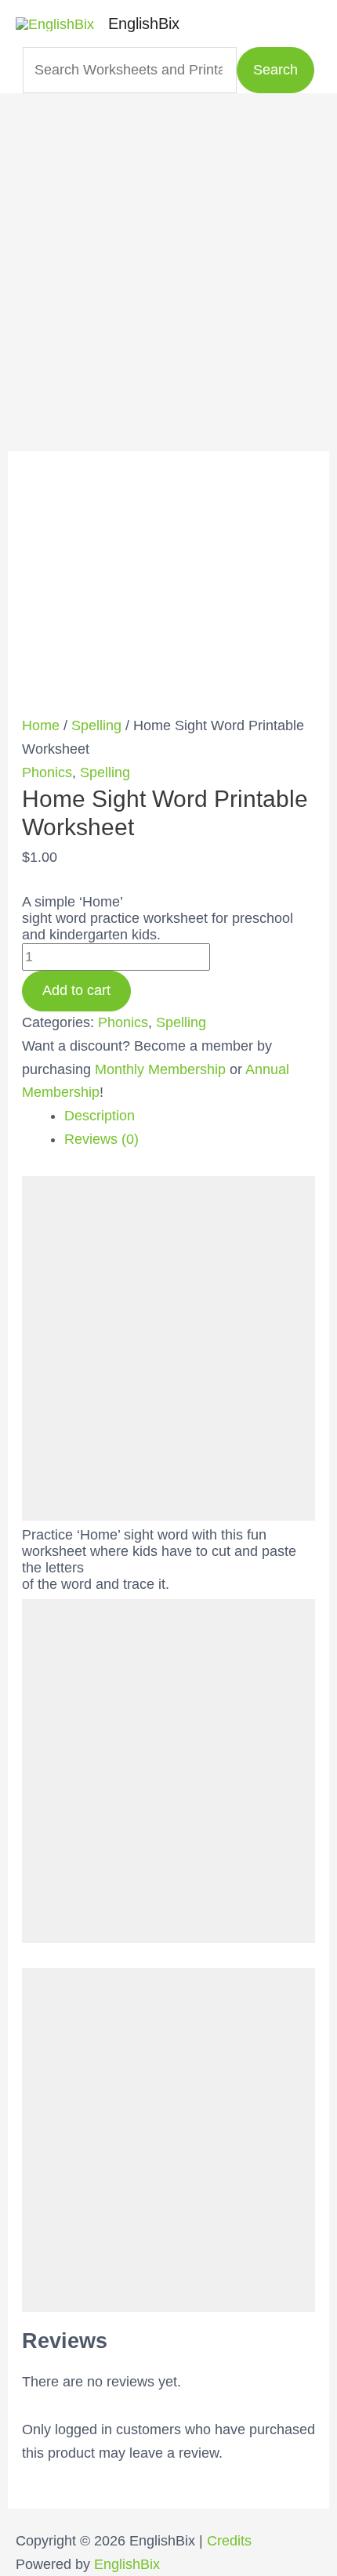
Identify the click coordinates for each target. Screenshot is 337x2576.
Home (41, 725)
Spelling (96, 725)
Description (100, 1116)
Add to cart (76, 990)
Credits (229, 2541)
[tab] (190, 1116)
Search (275, 70)
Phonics (47, 772)
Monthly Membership (160, 1069)
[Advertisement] (168, 262)
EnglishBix (144, 24)
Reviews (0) (101, 1139)
